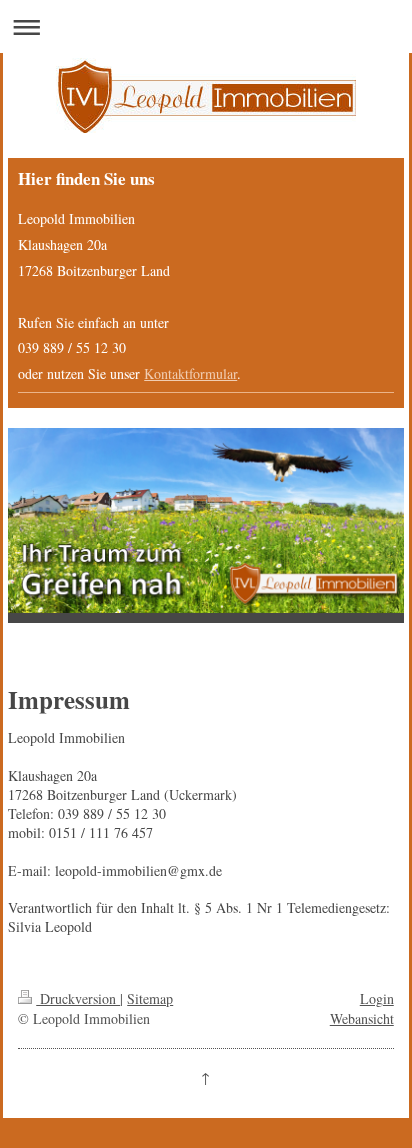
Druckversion (78, 998)
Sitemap (150, 998)
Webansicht (362, 1018)
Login (377, 998)
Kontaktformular (190, 373)
